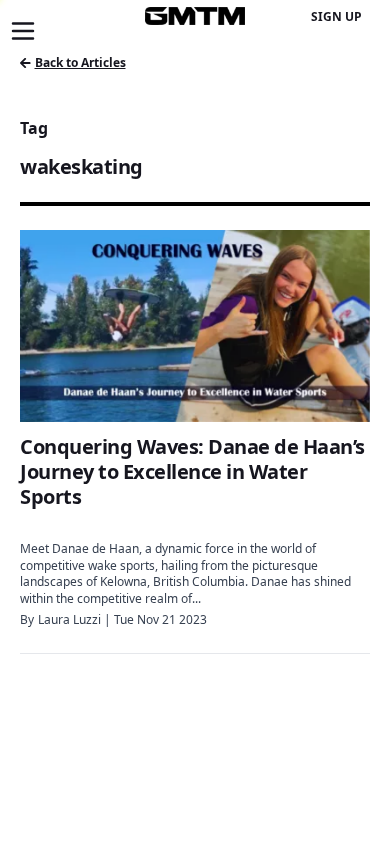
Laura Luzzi (69, 619)
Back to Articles (80, 62)
